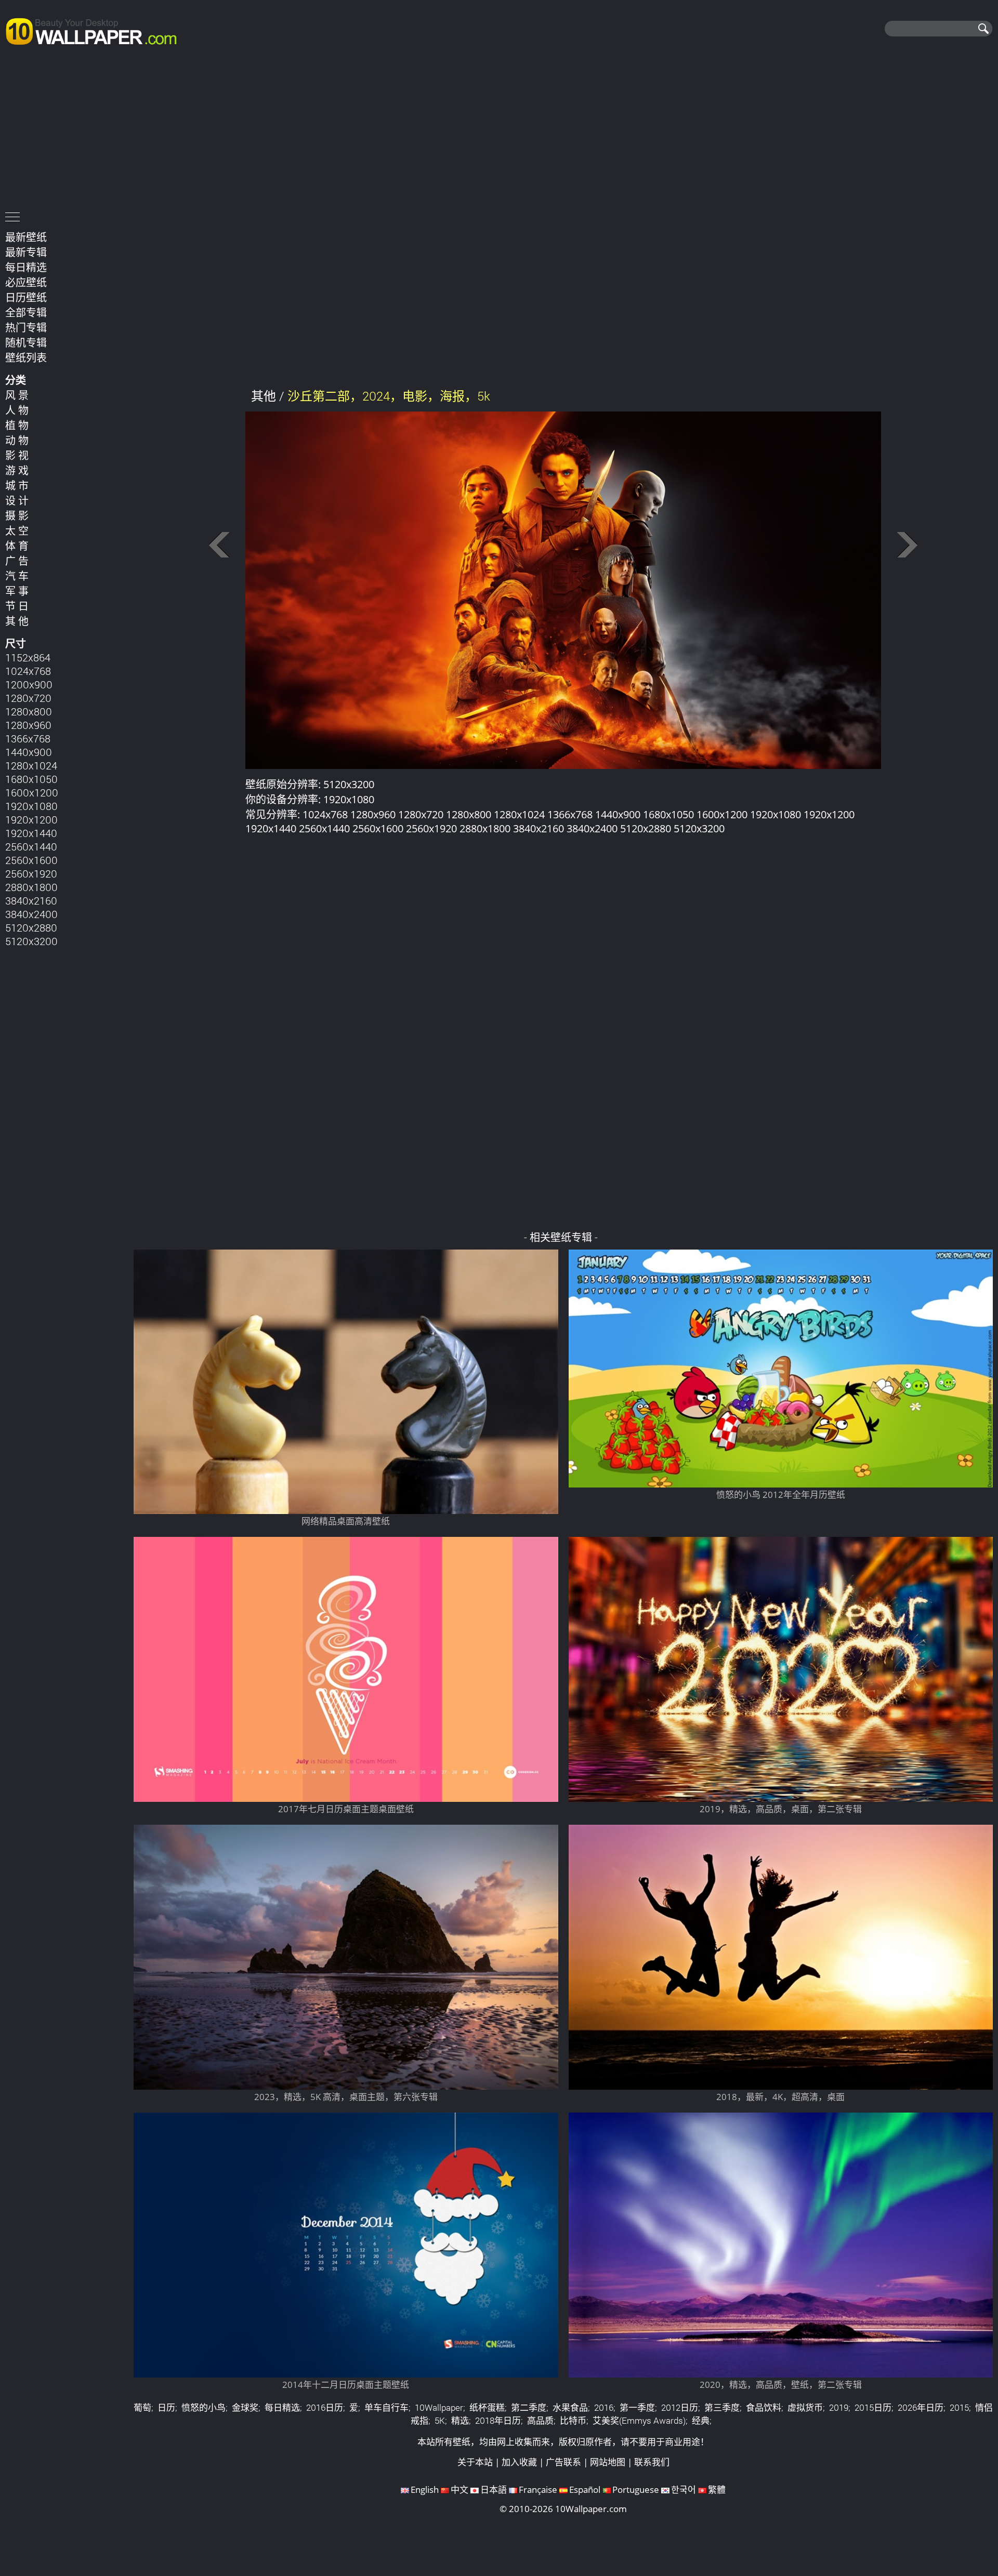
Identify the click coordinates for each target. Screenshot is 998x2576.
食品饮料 (764, 2407)
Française (538, 2489)
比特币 (573, 2420)
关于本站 (475, 2462)
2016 (604, 2407)
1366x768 (28, 738)
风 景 (17, 395)
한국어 (684, 2489)
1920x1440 (31, 833)
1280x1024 (31, 765)
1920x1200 (31, 819)
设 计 (17, 500)
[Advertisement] (499, 131)
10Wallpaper (439, 2407)
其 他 (17, 621)
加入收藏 (519, 2462)
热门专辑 (26, 327)
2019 (839, 2407)
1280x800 (29, 711)
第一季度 (637, 2407)
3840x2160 (31, 900)
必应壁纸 (26, 282)
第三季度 (722, 2407)
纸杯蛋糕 (487, 2407)
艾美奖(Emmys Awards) (639, 2420)
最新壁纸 (26, 237)
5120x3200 (31, 941)
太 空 (17, 530)
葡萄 (142, 2407)
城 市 (17, 485)
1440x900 (29, 752)
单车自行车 (386, 2407)
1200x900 (29, 684)
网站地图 (608, 2462)
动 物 (17, 440)
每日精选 (26, 267)
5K (440, 2420)
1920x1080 (31, 806)
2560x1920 (31, 873)
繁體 (717, 2489)
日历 (166, 2407)
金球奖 (245, 2407)
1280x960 (28, 725)
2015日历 (873, 2407)
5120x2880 (31, 927)
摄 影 (17, 515)
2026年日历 (921, 2407)
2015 (959, 2407)
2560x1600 (31, 860)
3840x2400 (31, 914)
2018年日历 (498, 2420)
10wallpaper (96, 30)
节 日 (17, 606)
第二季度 (529, 2407)
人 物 (17, 410)
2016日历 (325, 2407)
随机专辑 (26, 342)
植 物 (17, 425)
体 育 (17, 546)
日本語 (494, 2489)
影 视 (17, 455)
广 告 (17, 561)
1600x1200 (32, 792)
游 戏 (17, 470)
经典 (701, 2420)
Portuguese (636, 2489)
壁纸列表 (26, 357)
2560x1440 (31, 846)
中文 (459, 2489)
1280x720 (28, 698)
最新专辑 (26, 252)
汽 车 (17, 576)
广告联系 (563, 2462)
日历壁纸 (26, 297)
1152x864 (28, 657)
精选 (460, 2420)
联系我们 (652, 2462)
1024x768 (28, 671)
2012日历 (680, 2407)
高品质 (540, 2420)
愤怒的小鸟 (203, 2407)
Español (585, 2489)
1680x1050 (31, 779)
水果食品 (570, 2407)
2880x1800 (31, 887)
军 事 (17, 591)
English (425, 2489)
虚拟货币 (805, 2407)
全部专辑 (26, 312)
